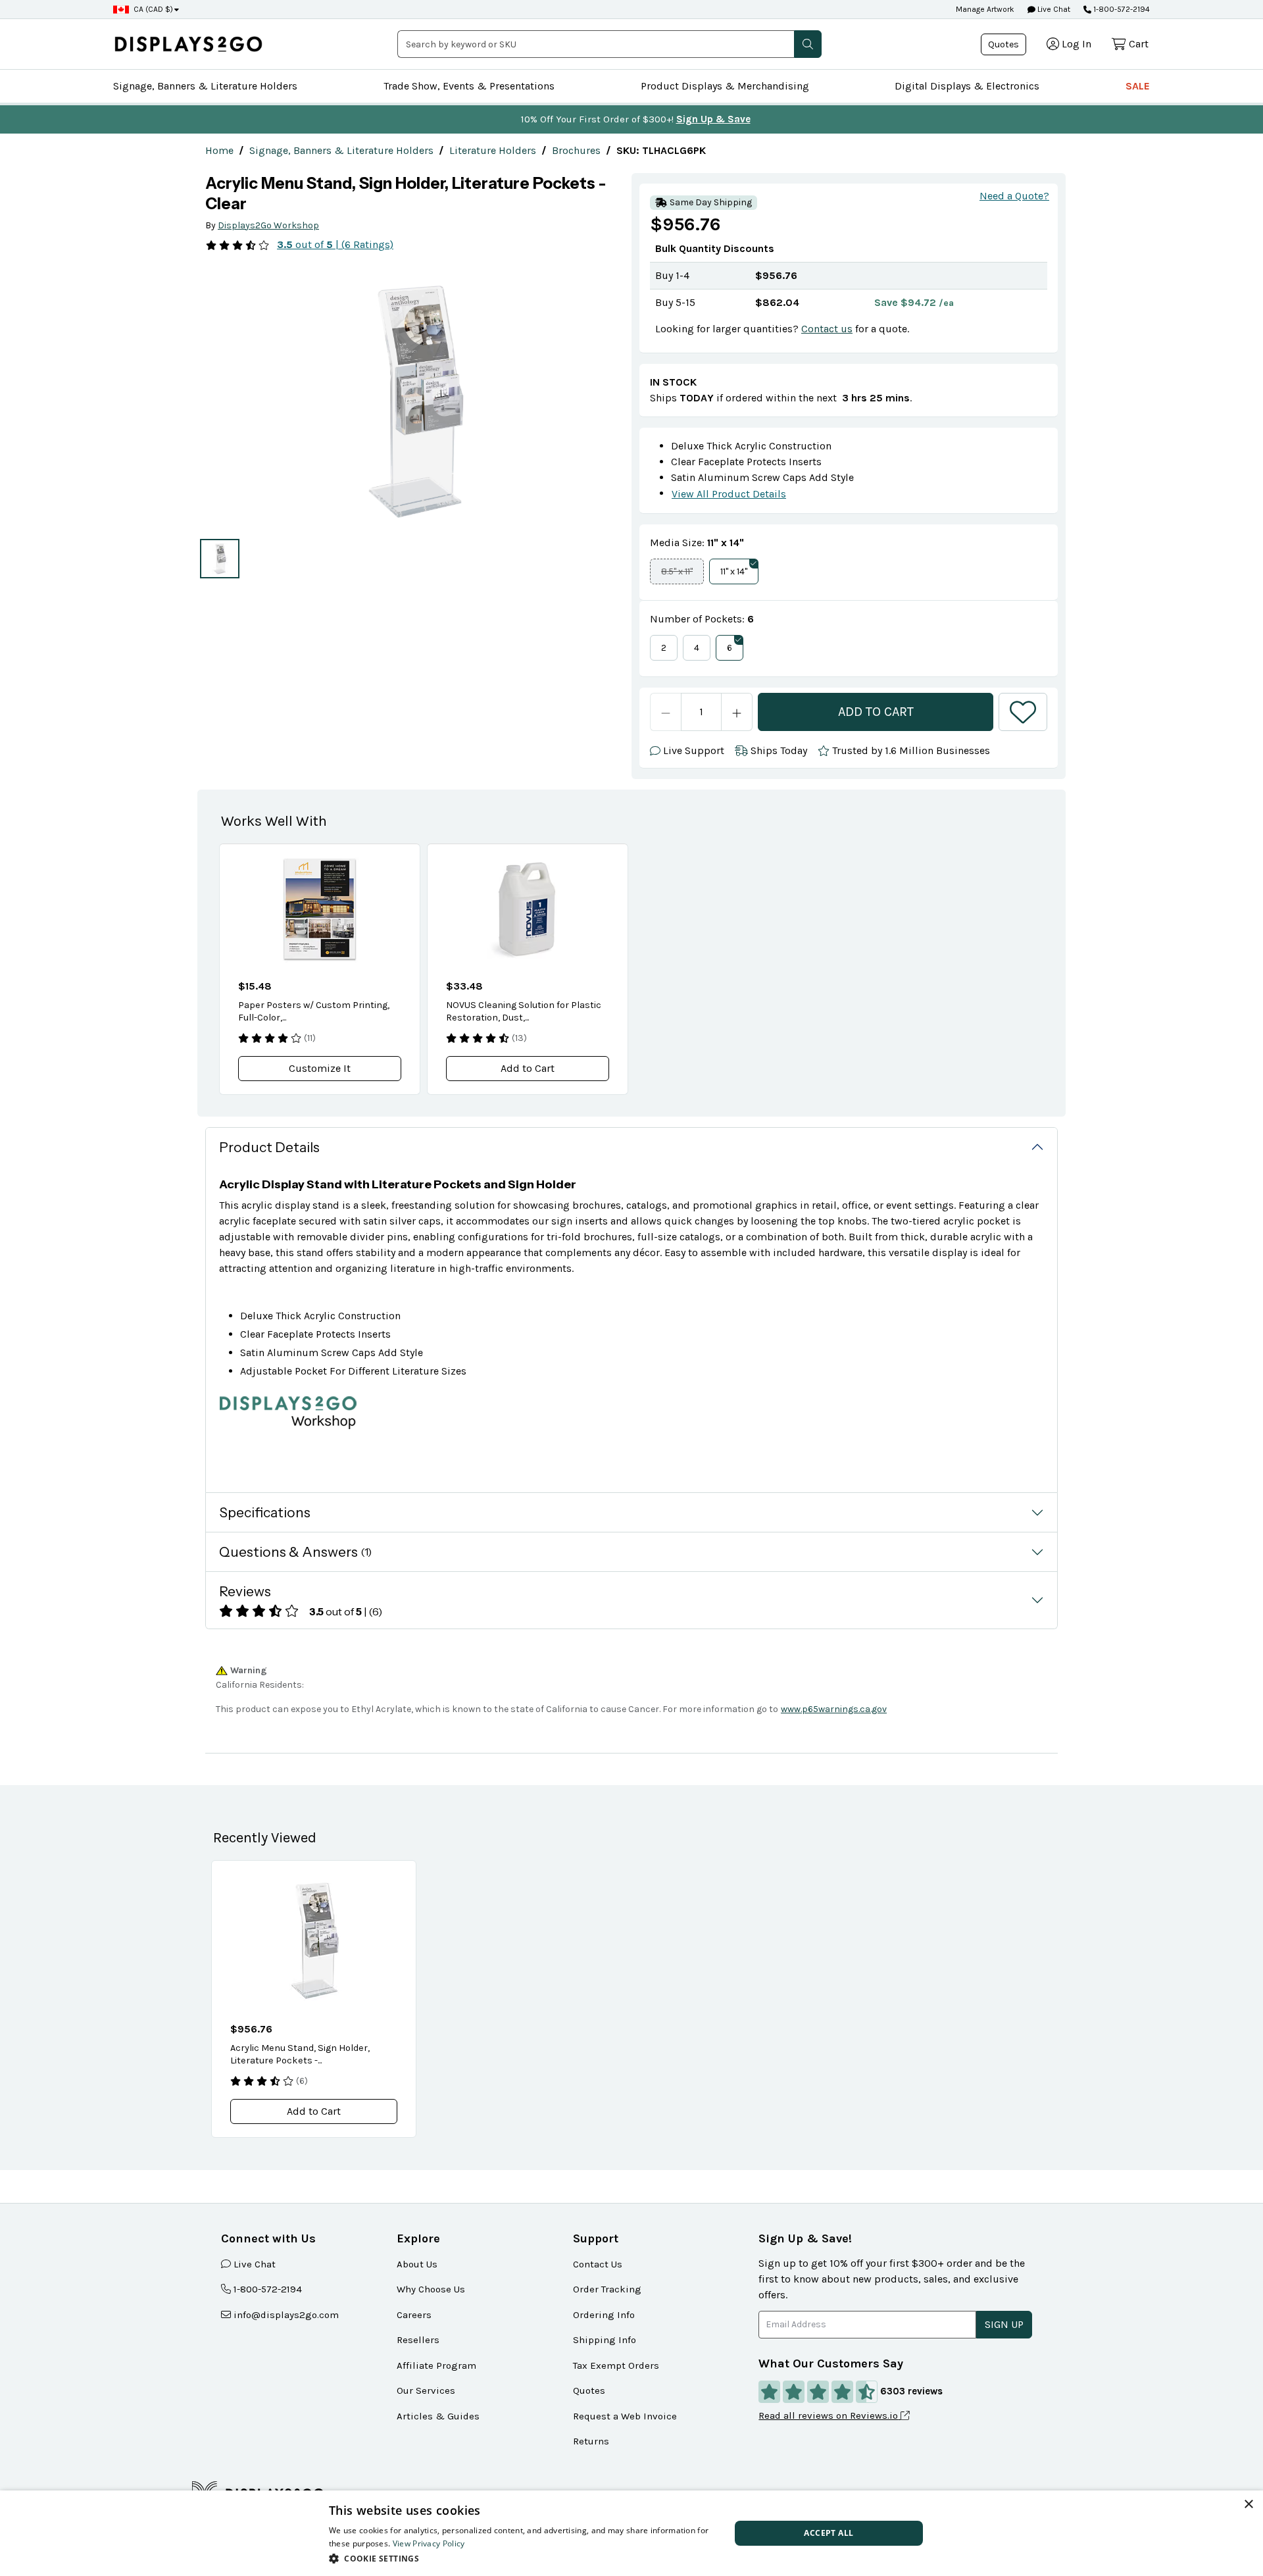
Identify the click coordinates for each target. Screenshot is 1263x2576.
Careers (414, 2315)
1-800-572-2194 (1122, 9)
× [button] (1248, 2505)
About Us (417, 2264)
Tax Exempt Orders (616, 2365)
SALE (1138, 86)
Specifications (265, 1512)
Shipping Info (605, 2340)
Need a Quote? (1014, 196)
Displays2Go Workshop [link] (268, 225)
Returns (591, 2441)
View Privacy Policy (429, 2543)
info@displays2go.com (286, 2315)
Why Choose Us (431, 2289)
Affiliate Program (436, 2365)
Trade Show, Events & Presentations (469, 86)
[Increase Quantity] (737, 712)
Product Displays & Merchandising (725, 86)
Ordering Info (604, 2315)
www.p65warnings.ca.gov (834, 1709)
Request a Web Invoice (625, 2416)
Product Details (269, 1147)
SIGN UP (1004, 2324)
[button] (808, 44)
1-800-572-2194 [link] (268, 2289)
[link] (219, 150)
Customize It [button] (320, 1068)
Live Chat (1053, 9)
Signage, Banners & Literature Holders (205, 86)
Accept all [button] (829, 2533)
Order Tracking (607, 2289)
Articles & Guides (438, 2416)
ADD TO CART (876, 712)
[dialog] (631, 2533)
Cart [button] (1139, 44)
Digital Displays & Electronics (967, 86)
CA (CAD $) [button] (153, 9)
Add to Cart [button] (528, 1068)
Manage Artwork (985, 9)
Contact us (827, 329)
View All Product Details (729, 494)
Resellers (418, 2340)
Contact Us (598, 2264)
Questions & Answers (295, 1552)
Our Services (426, 2390)
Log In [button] (1077, 44)
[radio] (220, 559)
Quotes (1003, 44)
